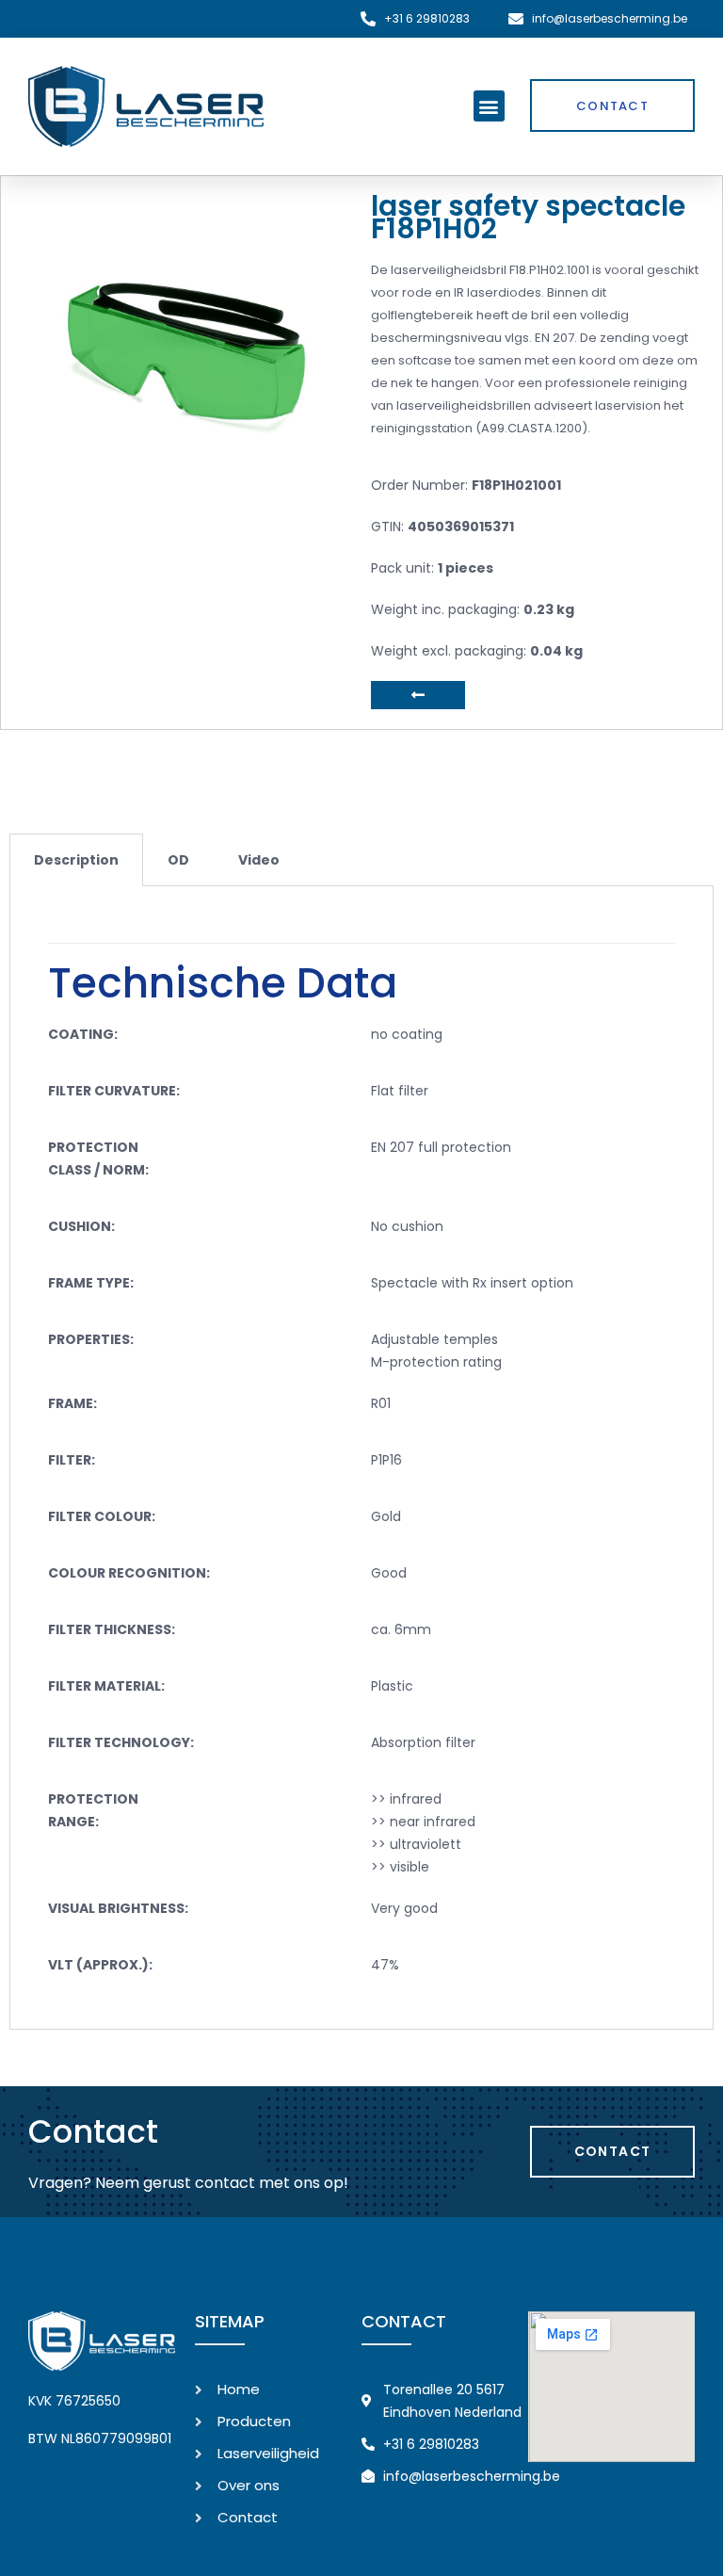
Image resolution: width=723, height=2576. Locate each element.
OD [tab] (178, 860)
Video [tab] (259, 860)
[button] (489, 106)
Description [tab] (76, 860)
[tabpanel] (361, 1458)
